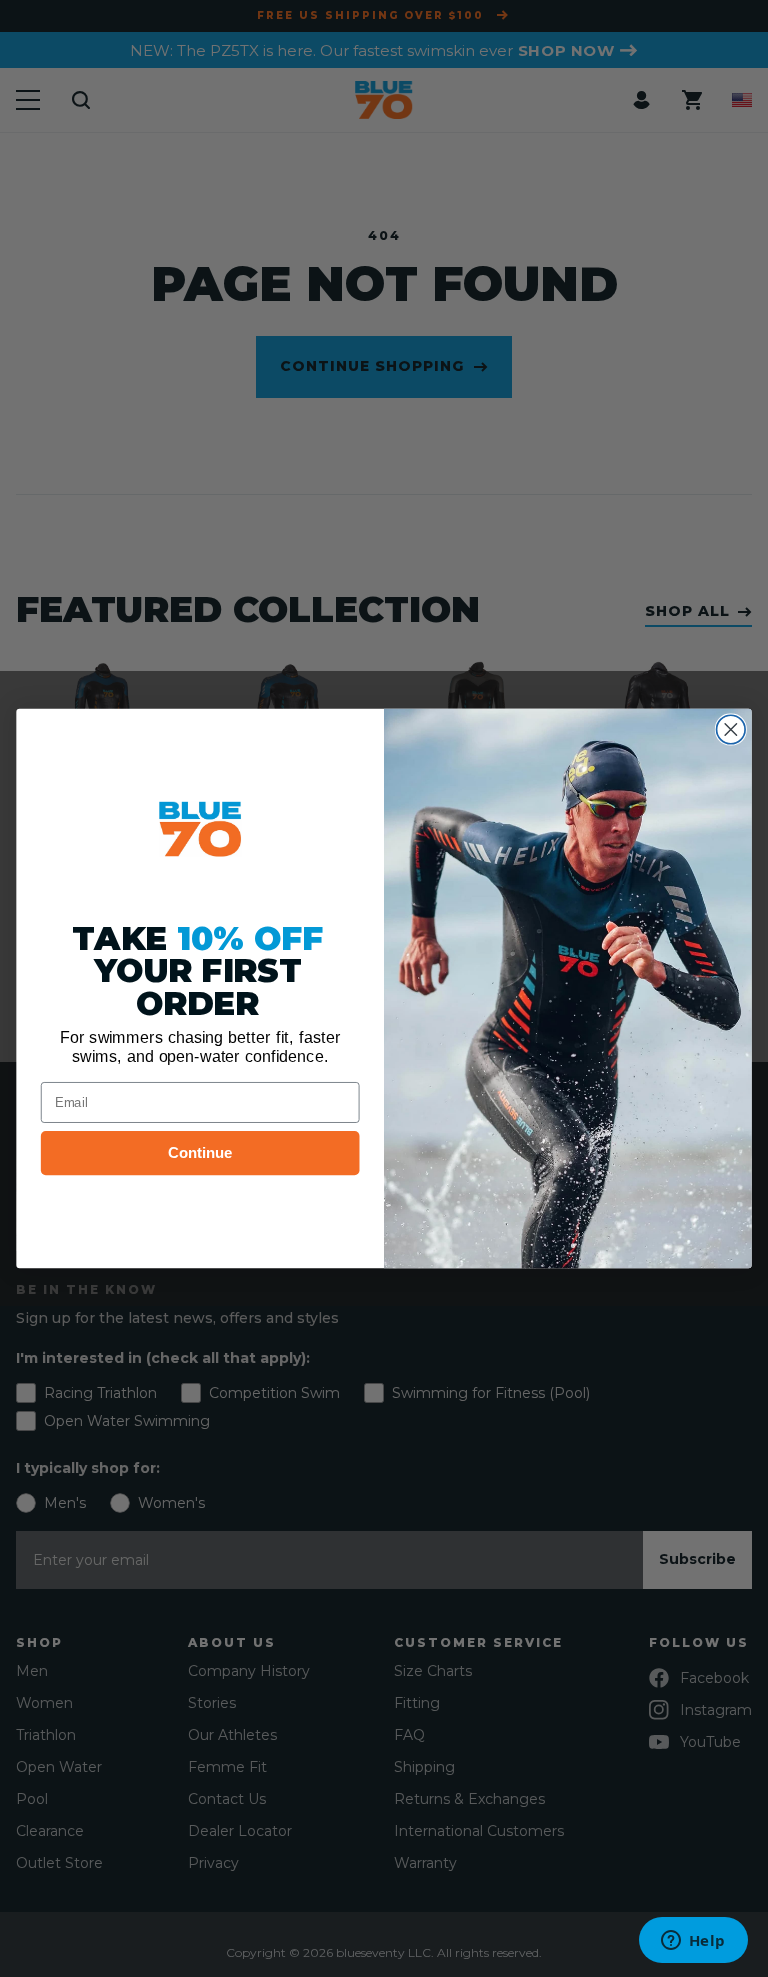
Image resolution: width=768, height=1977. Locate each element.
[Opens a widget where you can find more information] (693, 1942)
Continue (200, 1153)
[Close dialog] (731, 729)
